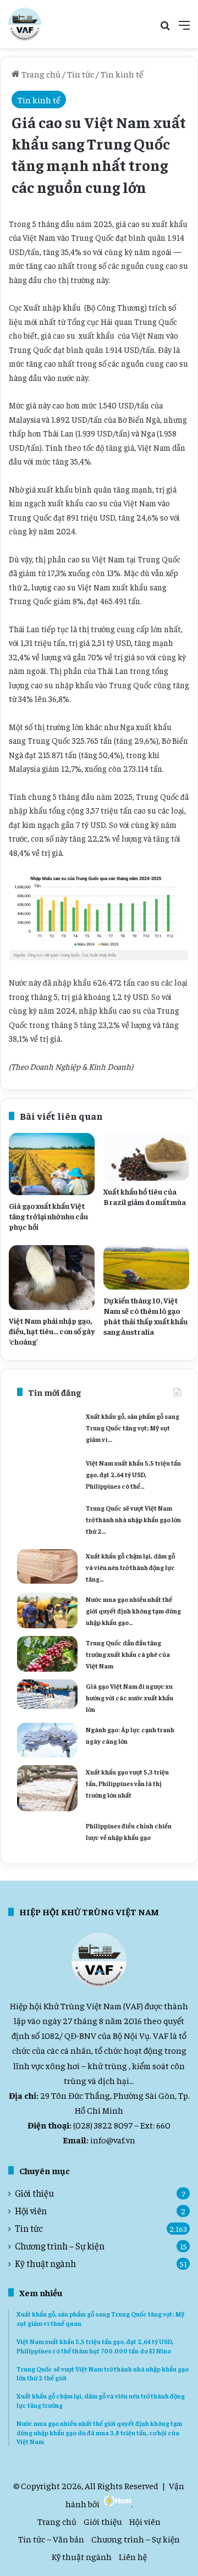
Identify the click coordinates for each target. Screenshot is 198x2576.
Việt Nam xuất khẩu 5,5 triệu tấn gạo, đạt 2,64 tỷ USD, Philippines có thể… (133, 1474)
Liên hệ (133, 2556)
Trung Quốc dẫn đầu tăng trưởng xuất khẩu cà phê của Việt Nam (128, 1654)
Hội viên (31, 2211)
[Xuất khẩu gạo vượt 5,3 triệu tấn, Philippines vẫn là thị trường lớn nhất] (47, 1788)
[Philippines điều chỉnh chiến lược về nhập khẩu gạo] (47, 1833)
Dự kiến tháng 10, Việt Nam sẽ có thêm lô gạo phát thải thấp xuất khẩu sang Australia (145, 1316)
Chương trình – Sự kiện (60, 2246)
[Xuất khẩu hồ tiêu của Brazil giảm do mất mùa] (146, 1157)
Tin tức (81, 74)
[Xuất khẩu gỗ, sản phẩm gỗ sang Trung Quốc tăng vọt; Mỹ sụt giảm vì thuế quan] (47, 1429)
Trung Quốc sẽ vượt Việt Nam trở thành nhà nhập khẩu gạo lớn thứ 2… (133, 1519)
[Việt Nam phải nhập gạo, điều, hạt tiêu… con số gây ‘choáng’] (52, 1278)
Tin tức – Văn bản (51, 2539)
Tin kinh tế (122, 74)
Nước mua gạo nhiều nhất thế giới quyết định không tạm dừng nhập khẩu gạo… (133, 1611)
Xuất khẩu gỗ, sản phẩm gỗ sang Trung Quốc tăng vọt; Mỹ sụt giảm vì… (133, 1428)
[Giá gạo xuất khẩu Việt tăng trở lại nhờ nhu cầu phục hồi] (52, 1164)
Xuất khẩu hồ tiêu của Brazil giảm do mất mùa (145, 1196)
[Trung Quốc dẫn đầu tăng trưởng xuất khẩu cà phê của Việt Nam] (47, 1654)
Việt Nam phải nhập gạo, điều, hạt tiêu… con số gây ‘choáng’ (52, 1331)
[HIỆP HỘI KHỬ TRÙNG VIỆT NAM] (25, 24)
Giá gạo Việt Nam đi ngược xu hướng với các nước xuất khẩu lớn (130, 1698)
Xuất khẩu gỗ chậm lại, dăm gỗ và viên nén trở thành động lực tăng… (130, 1567)
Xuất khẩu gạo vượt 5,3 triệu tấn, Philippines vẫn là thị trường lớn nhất (127, 1783)
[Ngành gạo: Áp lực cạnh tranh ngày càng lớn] (47, 1740)
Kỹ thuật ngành (45, 2263)
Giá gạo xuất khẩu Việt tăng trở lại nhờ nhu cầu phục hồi (48, 1216)
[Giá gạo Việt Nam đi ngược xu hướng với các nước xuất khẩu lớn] (47, 1694)
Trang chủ (40, 74)
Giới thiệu (34, 2193)
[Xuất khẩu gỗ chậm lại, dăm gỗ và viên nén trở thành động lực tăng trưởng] (47, 1567)
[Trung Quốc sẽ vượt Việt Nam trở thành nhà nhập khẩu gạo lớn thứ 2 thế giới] (47, 1521)
